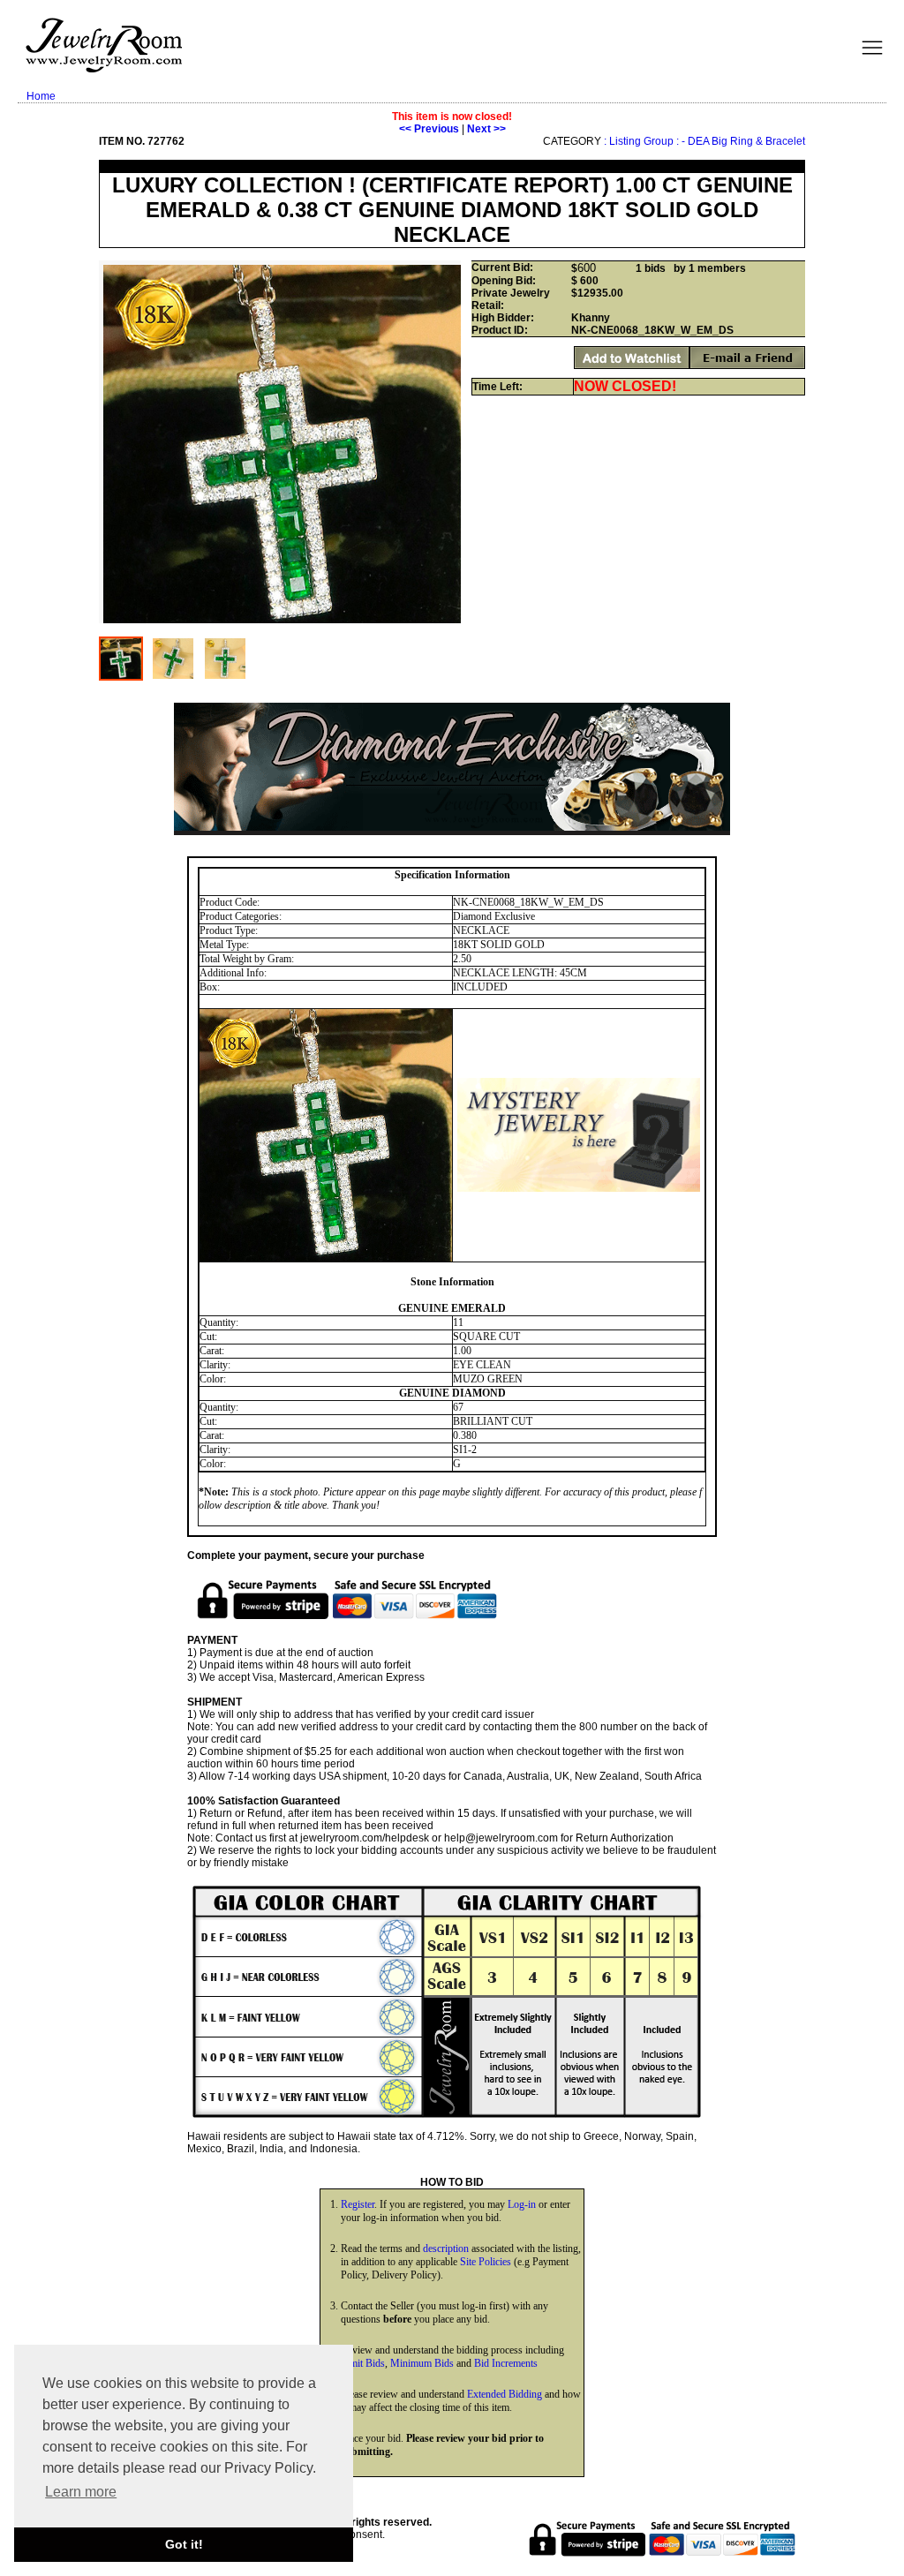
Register (358, 2204)
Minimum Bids (422, 2363)
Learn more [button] (81, 2492)
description (446, 2248)
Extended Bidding (505, 2394)
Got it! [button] (184, 2544)
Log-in (522, 2204)
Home (41, 96)
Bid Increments (506, 2363)
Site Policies (486, 2262)
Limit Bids (363, 2363)
